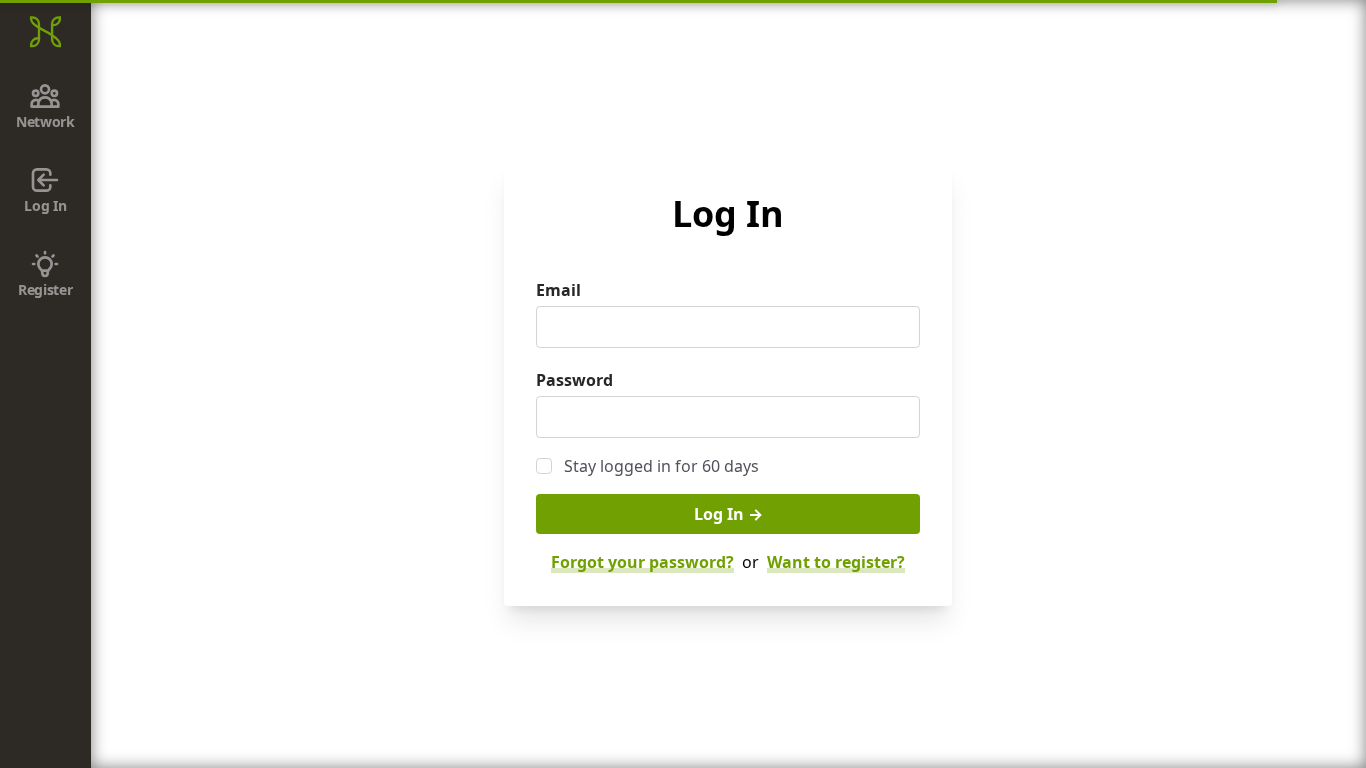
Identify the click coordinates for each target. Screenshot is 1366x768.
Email (558, 290)
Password (574, 380)
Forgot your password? (642, 562)
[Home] (45, 32)
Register (45, 289)
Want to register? (836, 562)
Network (45, 121)
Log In (45, 205)
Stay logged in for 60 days (661, 466)
